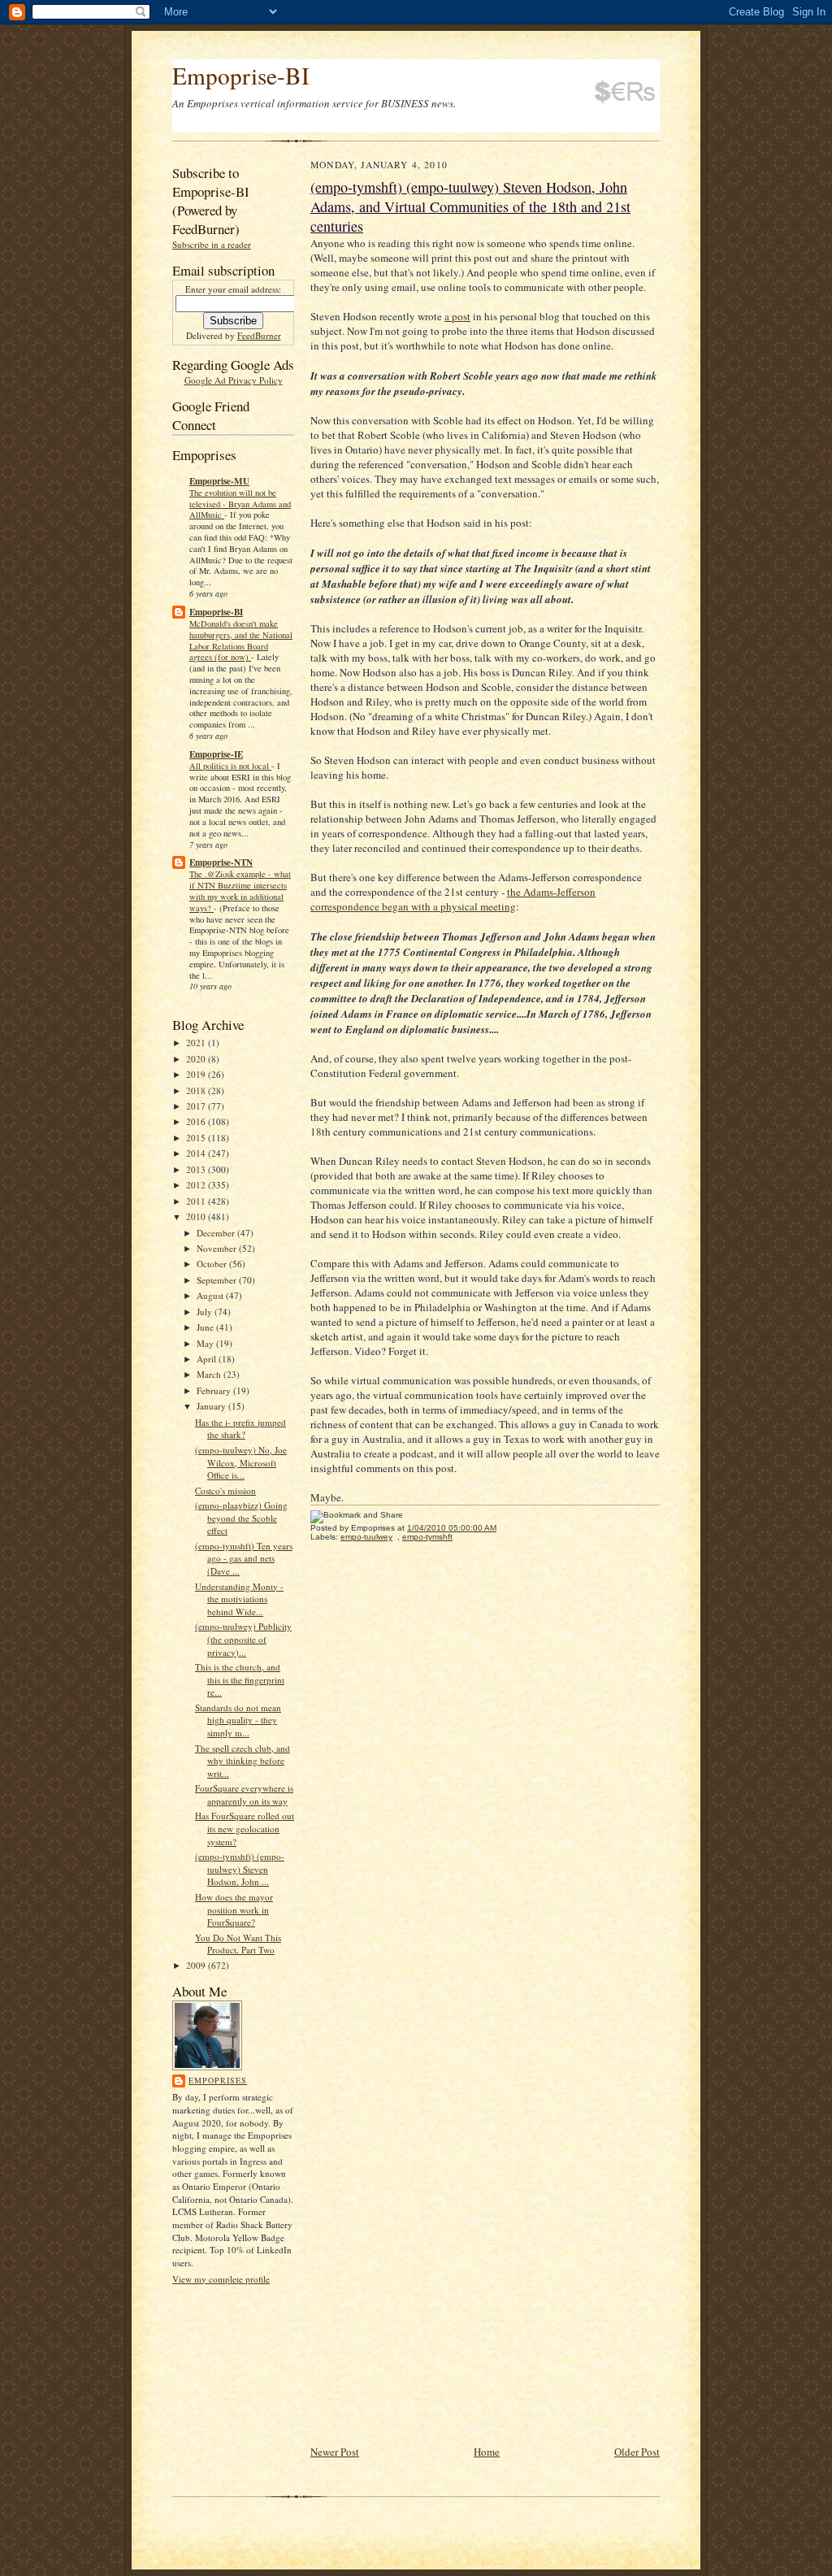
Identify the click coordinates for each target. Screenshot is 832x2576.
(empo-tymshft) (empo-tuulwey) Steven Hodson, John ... (240, 1869)
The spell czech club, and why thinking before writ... (243, 1761)
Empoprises (218, 2080)
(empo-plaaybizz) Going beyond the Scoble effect (241, 1518)
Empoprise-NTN (221, 862)
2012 (197, 1185)
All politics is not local (230, 766)
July (206, 1312)
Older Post (637, 2452)
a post (457, 316)
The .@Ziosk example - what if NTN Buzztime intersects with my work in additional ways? (240, 891)
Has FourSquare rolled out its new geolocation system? (245, 1828)
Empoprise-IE (216, 754)
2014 (197, 1153)
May (206, 1343)
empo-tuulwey (366, 1537)
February (215, 1390)
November (218, 1248)
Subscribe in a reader (212, 244)
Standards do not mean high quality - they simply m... (238, 1720)
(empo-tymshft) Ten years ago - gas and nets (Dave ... (244, 1558)
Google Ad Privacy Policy (234, 380)
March (210, 1374)
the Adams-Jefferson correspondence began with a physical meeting (453, 899)
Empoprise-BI (241, 75)
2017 (197, 1106)
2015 (197, 1138)
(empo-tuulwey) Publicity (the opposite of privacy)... (243, 1639)
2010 (197, 1216)
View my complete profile (221, 2279)
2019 (197, 1074)
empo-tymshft (427, 1537)
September (218, 1280)
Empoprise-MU (219, 481)
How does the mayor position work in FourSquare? (234, 1909)
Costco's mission (225, 1490)
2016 (197, 1121)
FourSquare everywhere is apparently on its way (244, 1794)
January (212, 1406)
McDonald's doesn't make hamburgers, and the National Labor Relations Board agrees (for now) (241, 640)
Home (487, 2452)
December (217, 1233)
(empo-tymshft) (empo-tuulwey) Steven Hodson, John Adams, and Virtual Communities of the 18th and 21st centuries (470, 206)
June (206, 1327)
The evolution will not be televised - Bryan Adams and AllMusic (240, 504)
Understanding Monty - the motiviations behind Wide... (239, 1599)
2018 (197, 1090)
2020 (197, 1059)
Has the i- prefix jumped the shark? (240, 1429)
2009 (197, 1965)
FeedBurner (259, 335)
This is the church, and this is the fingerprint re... (240, 1679)
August (211, 1295)
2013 (197, 1169)
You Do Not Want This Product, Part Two (238, 1944)
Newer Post (335, 2452)
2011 (197, 1201)
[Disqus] (485, 1779)
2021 (197, 1043)
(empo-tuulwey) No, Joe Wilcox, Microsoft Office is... (241, 1462)
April (208, 1359)
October (213, 1264)
